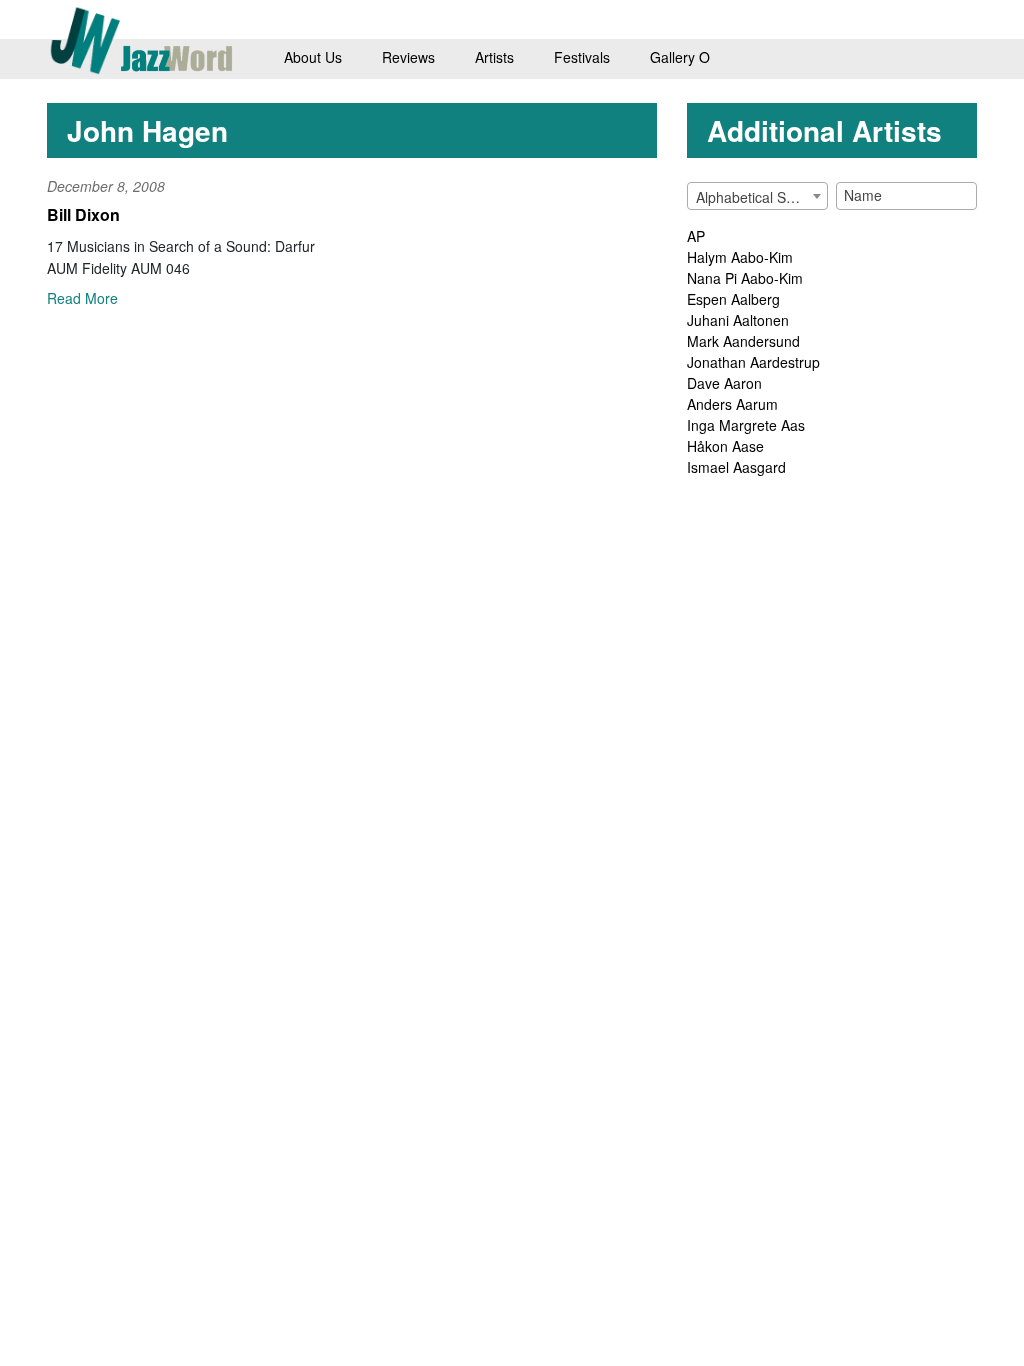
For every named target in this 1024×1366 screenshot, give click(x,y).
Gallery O (680, 57)
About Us (313, 57)
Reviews (408, 57)
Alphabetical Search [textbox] (759, 197)
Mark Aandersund (743, 341)
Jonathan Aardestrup (753, 362)
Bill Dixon (83, 214)
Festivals (582, 57)
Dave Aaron (724, 383)
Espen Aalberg (733, 299)
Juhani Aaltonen (738, 320)
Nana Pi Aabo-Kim (745, 278)
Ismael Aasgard (736, 467)
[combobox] (757, 196)
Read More (82, 298)
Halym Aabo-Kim (740, 257)
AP (696, 236)
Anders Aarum (732, 404)
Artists (494, 57)
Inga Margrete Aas (746, 425)
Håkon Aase (725, 446)
